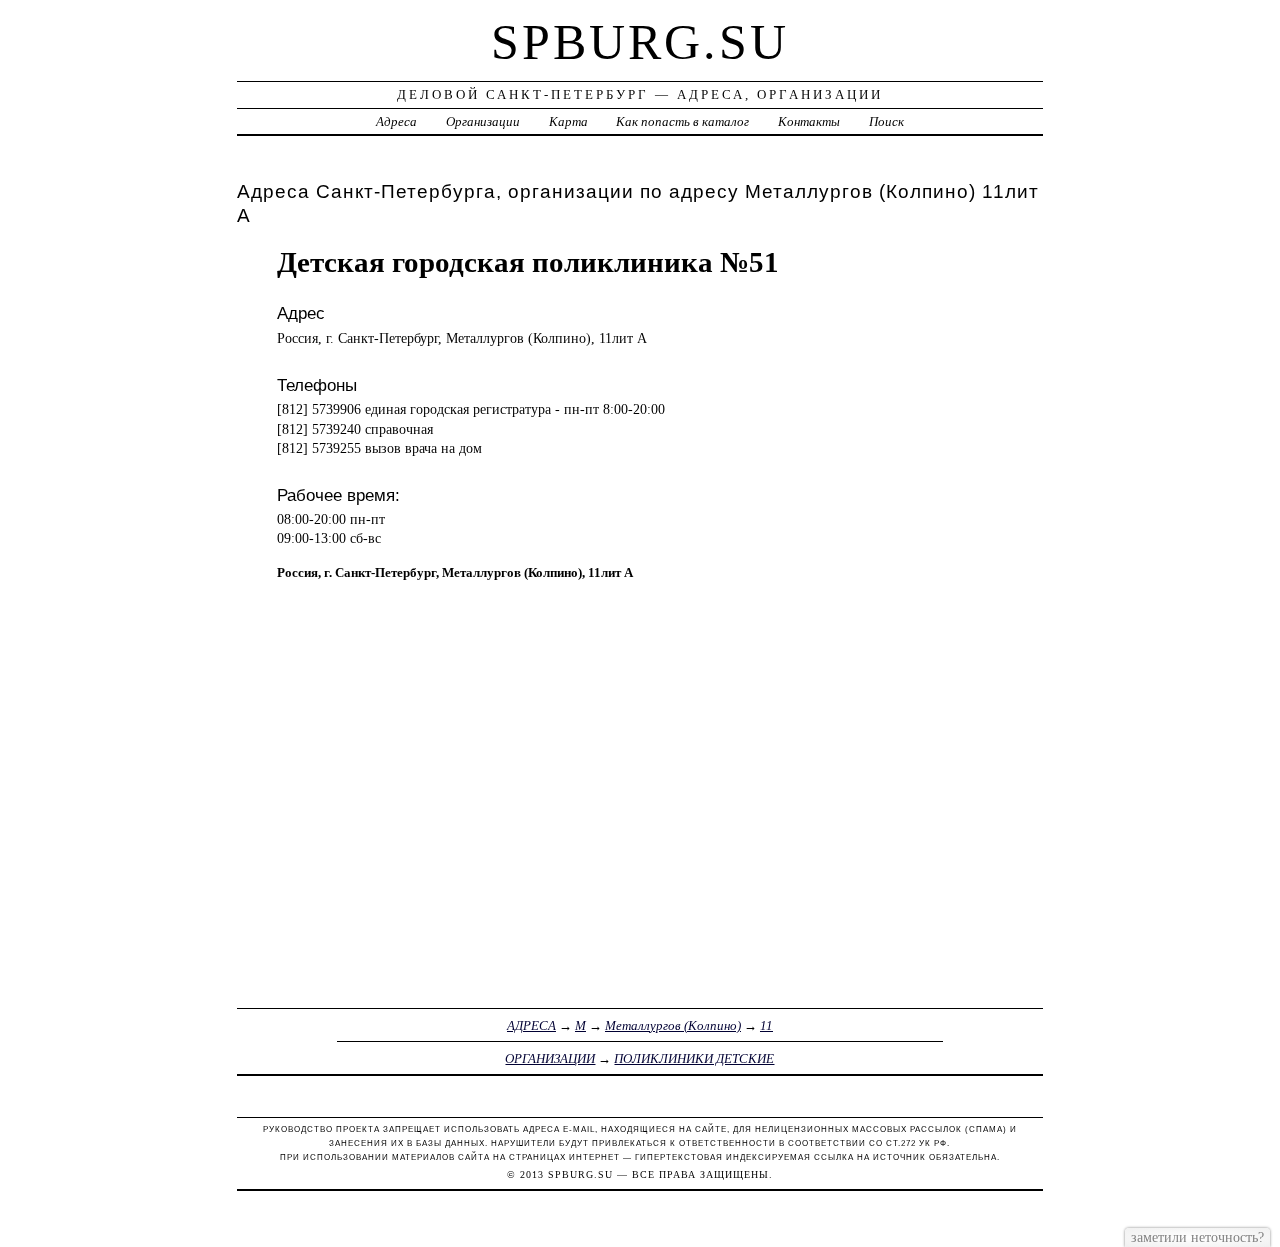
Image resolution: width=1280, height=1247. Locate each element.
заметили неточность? (1197, 1237)
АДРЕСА (531, 1025)
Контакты (809, 121)
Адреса (396, 121)
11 (766, 1025)
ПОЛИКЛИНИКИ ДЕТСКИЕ (694, 1058)
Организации (483, 121)
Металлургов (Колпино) (673, 1025)
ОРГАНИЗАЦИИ (550, 1058)
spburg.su (640, 42)
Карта (568, 121)
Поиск (886, 121)
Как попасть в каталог (682, 121)
